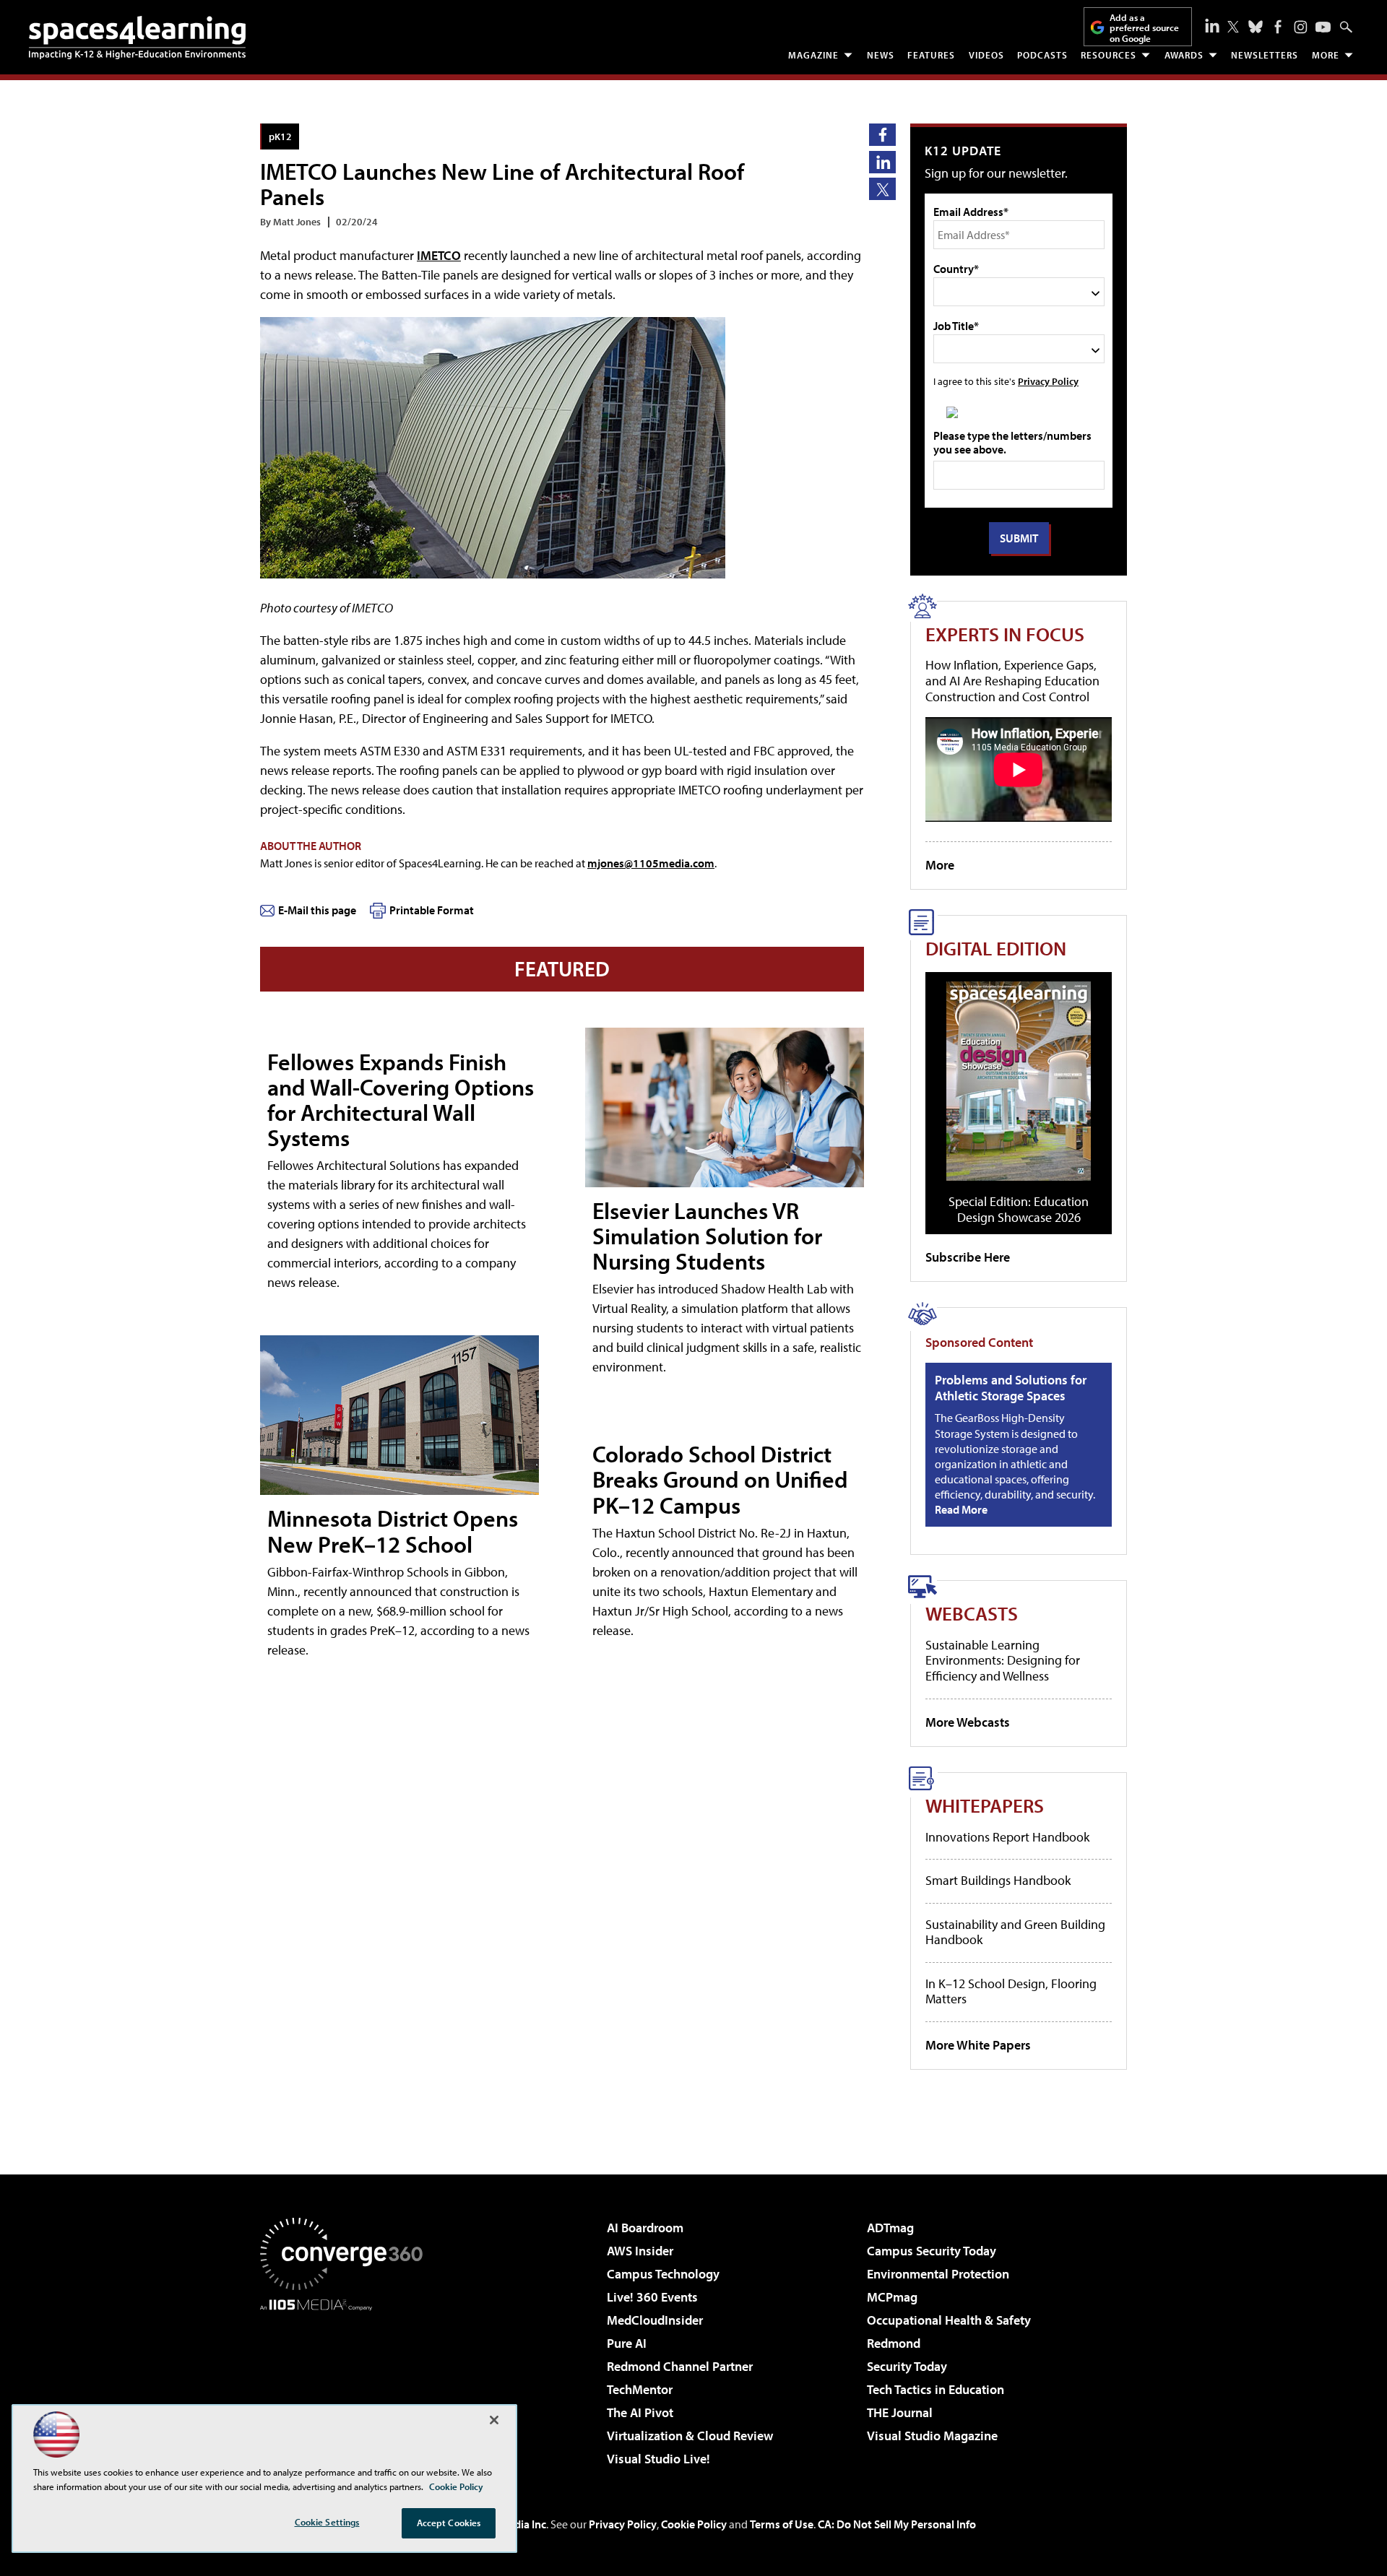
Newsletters (1265, 55)
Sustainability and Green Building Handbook (1015, 1932)
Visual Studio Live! (658, 2459)
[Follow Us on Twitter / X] (1233, 27)
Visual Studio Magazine (932, 2436)
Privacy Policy (1048, 381)
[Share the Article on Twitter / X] (882, 189)
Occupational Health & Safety (949, 2320)
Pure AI (627, 2343)
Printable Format (432, 910)
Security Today (907, 2366)
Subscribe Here (968, 1257)
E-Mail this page (317, 910)
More (1326, 55)
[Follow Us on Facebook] (1278, 27)
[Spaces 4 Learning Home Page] (137, 38)
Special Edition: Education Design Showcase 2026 (1019, 1209)
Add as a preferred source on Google (1144, 28)
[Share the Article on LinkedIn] (882, 162)
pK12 (280, 136)
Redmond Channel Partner (680, 2366)
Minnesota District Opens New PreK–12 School (393, 1531)
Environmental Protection (938, 2274)
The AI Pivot (640, 2412)
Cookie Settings (327, 2522)
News (881, 55)
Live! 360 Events (652, 2297)
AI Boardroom (645, 2228)
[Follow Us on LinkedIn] (1212, 25)
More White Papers (978, 2045)
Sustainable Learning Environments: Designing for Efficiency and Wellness (1003, 1660)
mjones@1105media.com (651, 863)
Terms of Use (782, 2524)
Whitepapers (985, 1805)
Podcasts (1042, 55)
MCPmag (892, 2297)
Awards (1184, 55)
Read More (961, 1509)
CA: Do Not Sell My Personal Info (897, 2524)
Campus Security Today (932, 2251)
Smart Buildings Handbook (998, 1880)
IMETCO (439, 255)
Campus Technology (663, 2274)
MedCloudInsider (655, 2320)
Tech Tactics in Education (936, 2389)
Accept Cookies (449, 2523)
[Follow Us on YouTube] (1323, 27)
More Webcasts (968, 1722)
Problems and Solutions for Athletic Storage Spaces (1011, 1388)
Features (931, 55)
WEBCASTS (972, 1613)
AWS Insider (640, 2251)
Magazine (813, 55)
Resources (1109, 55)
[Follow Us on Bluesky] (1256, 27)
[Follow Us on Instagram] (1301, 27)
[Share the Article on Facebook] (882, 135)
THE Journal (900, 2412)
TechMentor (640, 2389)
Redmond (894, 2343)
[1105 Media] (347, 2385)
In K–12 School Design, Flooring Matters (1011, 1991)
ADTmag (890, 2228)
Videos (986, 55)
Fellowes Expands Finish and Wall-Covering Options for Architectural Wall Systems (401, 1100)
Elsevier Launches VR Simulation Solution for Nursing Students (707, 1236)
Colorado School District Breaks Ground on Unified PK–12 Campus (720, 1479)
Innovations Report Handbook (1007, 1837)
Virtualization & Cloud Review (690, 2436)
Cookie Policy (694, 2524)
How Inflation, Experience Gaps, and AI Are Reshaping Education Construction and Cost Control (1012, 680)
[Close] (494, 2420)
